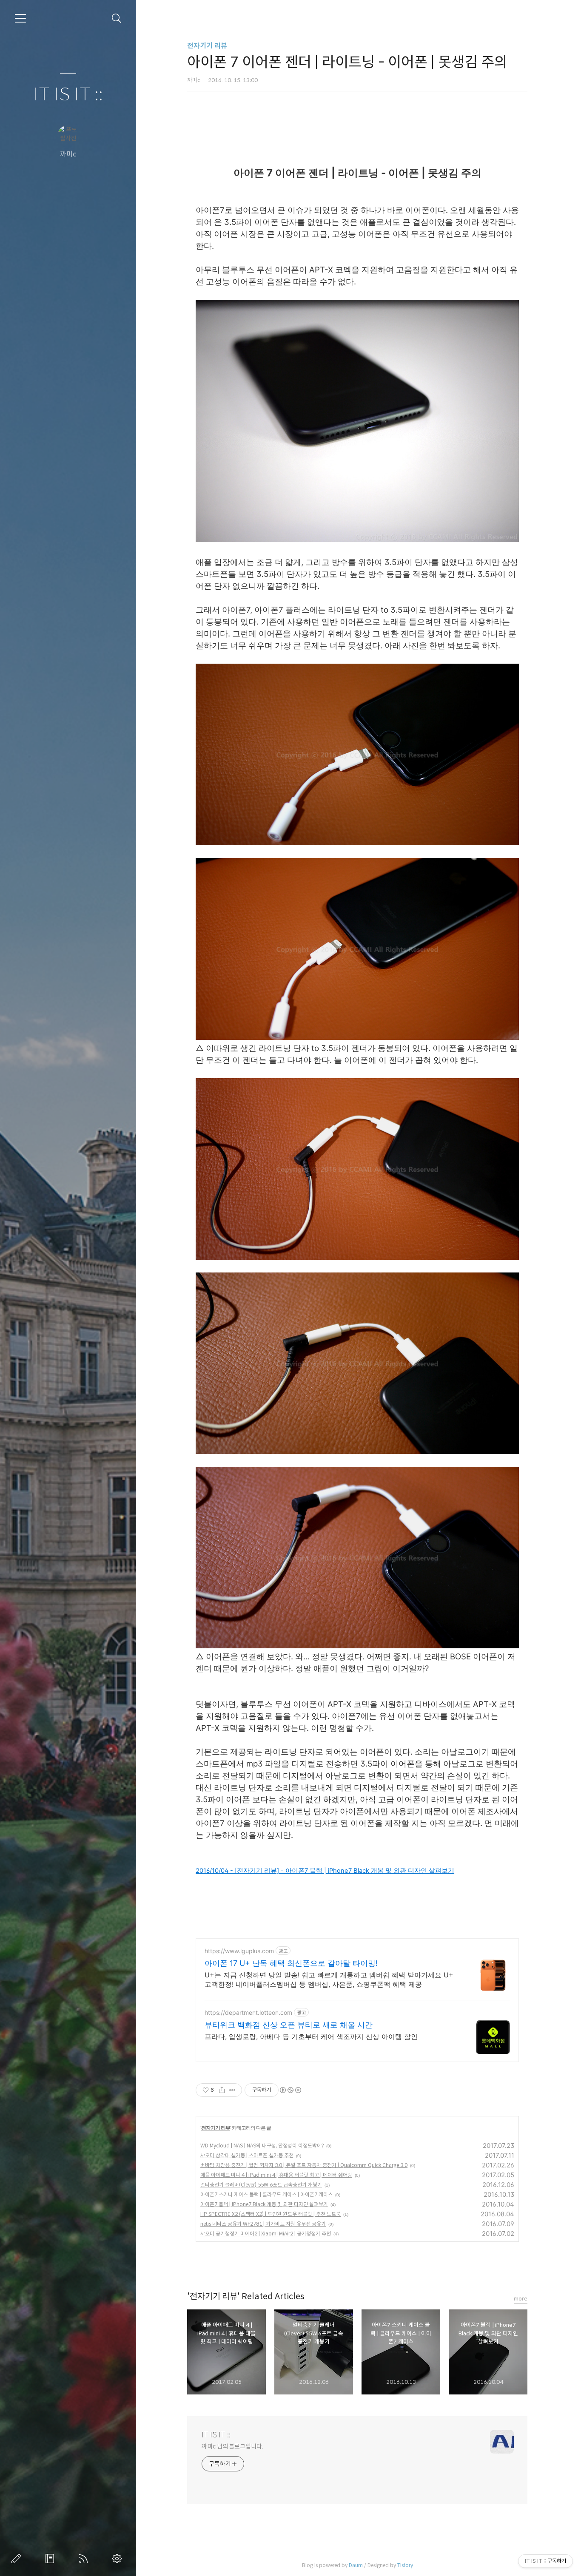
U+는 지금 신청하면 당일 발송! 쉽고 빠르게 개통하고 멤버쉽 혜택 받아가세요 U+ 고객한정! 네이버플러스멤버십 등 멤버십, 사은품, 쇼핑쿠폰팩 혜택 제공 (329, 1980)
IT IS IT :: (68, 95)
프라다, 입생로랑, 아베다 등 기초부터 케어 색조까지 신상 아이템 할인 (311, 2036)
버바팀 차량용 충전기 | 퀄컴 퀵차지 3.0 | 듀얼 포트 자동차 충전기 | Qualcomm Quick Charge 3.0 (304, 2165)
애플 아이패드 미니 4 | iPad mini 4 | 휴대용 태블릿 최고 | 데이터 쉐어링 (276, 2175)
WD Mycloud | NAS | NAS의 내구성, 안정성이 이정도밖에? (262, 2146)
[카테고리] (20, 18)
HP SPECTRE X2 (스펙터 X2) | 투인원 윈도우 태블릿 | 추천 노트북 (271, 2214)
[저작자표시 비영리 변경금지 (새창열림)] (290, 2090)
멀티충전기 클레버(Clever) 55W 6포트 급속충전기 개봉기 (261, 2185)
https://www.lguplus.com (239, 1951)
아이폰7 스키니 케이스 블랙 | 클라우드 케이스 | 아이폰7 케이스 (266, 2194)
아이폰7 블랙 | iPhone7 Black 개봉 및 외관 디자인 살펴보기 (264, 2204)
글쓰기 (18, 2559)
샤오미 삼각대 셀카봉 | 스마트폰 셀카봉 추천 (247, 2155)
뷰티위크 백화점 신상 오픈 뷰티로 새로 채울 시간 (289, 2025)
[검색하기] (117, 18)
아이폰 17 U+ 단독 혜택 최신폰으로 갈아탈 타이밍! (291, 1963)
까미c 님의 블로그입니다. (232, 2446)
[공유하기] (222, 2090)
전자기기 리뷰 (207, 46)
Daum (356, 2565)
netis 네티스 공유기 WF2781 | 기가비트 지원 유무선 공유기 (263, 2224)
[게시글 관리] (232, 2090)
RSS (85, 2559)
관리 (119, 2559)
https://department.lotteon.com (248, 2012)
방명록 (51, 2559)
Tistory (405, 2565)
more (521, 2299)
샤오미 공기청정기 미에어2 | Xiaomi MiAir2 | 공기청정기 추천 (266, 2234)
